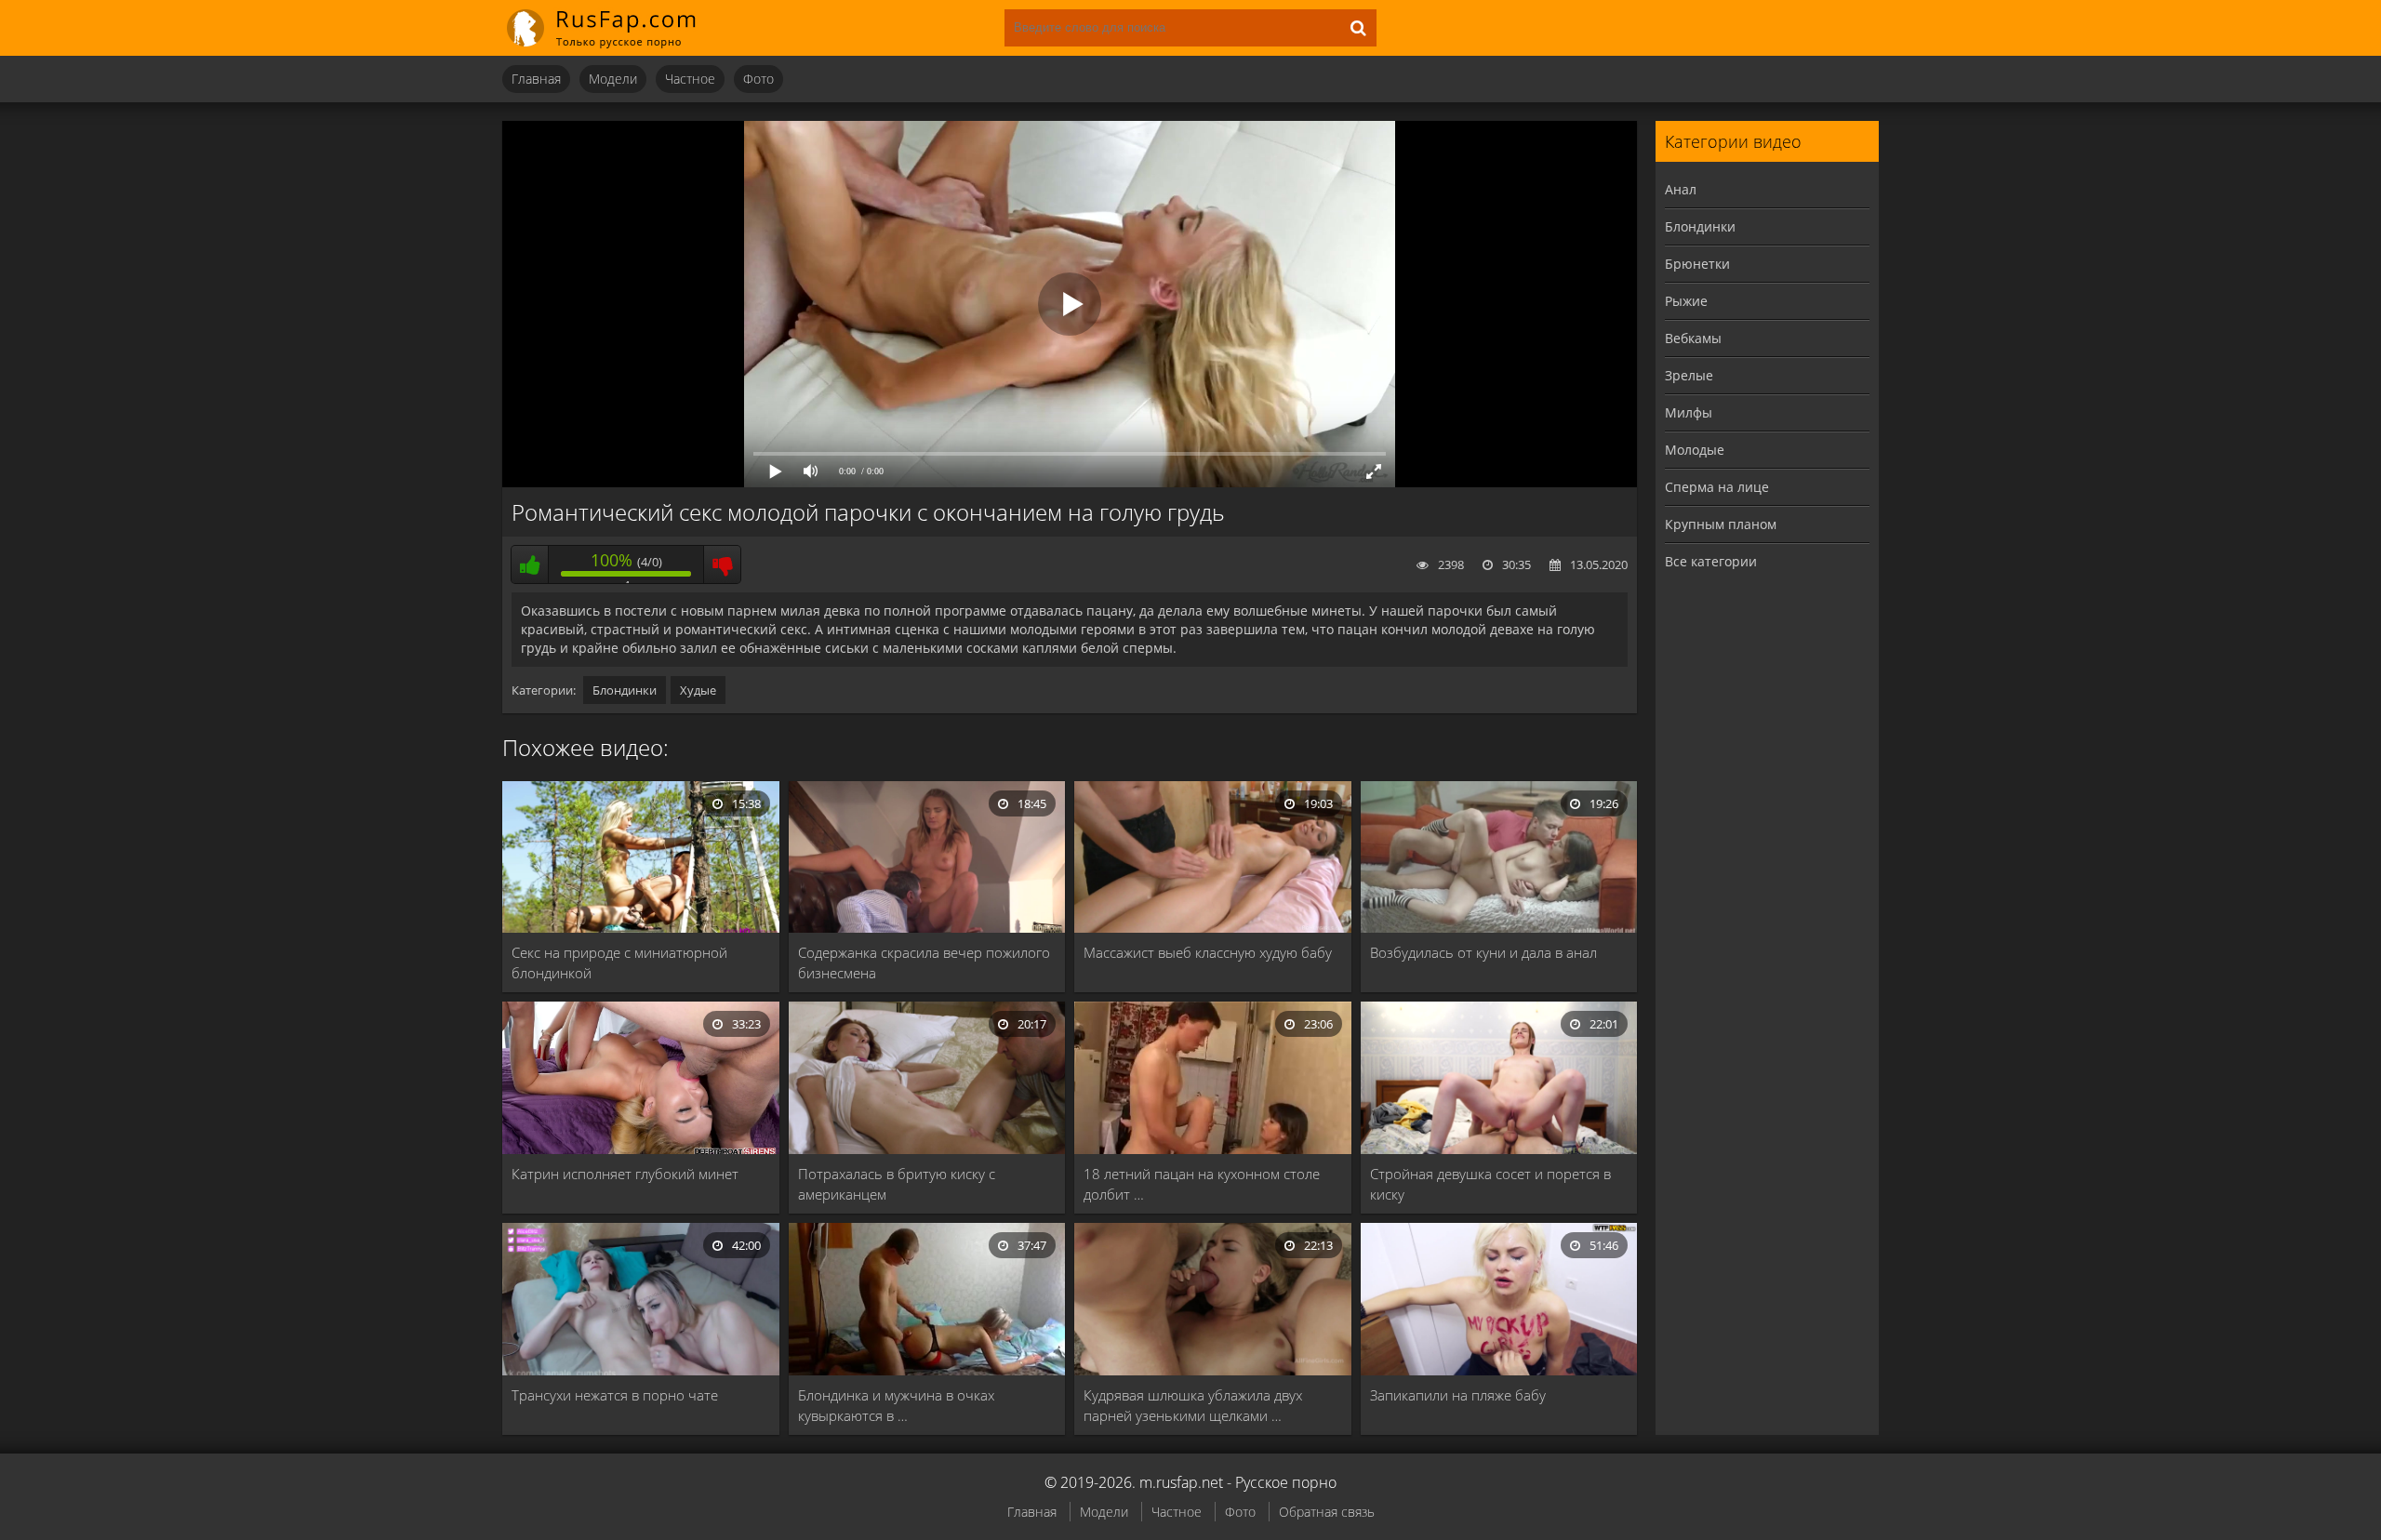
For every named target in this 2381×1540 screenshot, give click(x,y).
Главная (536, 79)
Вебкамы (1693, 338)
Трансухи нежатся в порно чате (615, 1395)
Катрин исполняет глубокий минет (625, 1174)
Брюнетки (1697, 264)
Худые (698, 690)
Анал (1681, 189)
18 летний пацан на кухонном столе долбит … (1202, 1184)
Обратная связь (1327, 1512)
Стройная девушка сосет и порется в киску (1490, 1184)
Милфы (1689, 412)
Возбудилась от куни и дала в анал (1483, 952)
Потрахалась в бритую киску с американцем (897, 1184)
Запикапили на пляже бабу (1458, 1395)
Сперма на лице (1717, 487)
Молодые (1695, 450)
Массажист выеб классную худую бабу (1208, 952)
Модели (613, 79)
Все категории (1711, 561)
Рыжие (1686, 301)
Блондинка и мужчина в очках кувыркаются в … (896, 1405)
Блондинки (625, 690)
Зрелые (1689, 375)
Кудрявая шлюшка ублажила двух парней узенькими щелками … (1193, 1405)
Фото (758, 79)
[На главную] (614, 28)
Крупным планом (1721, 524)
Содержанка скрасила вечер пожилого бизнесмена (924, 962)
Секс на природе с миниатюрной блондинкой (619, 962)
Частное (690, 79)
